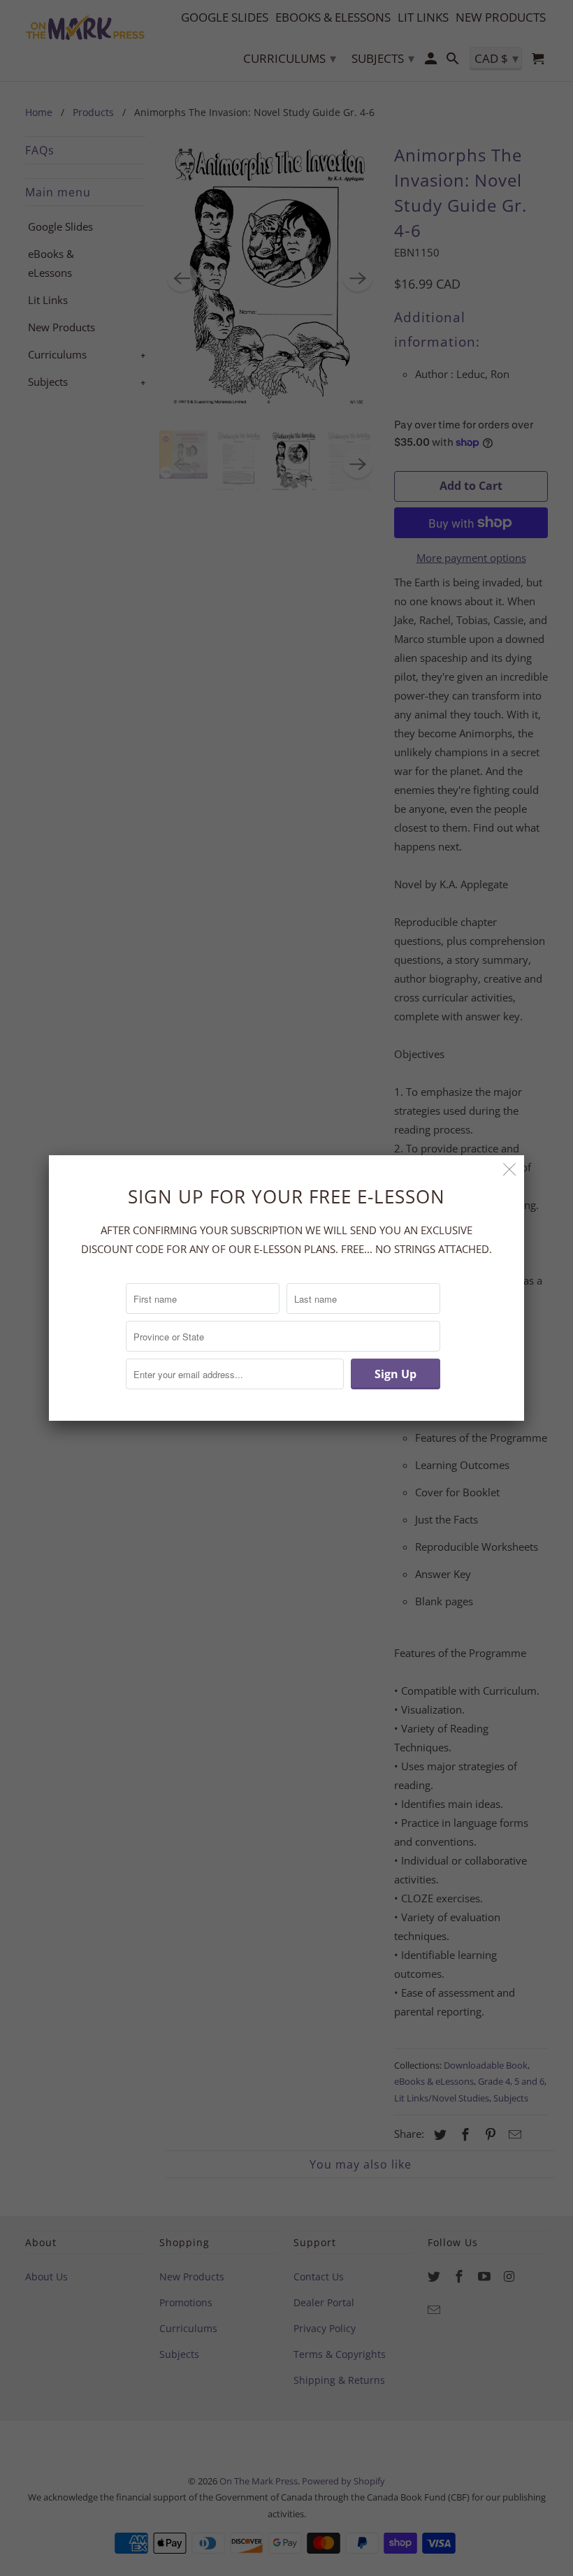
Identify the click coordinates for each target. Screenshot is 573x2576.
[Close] (510, 1170)
